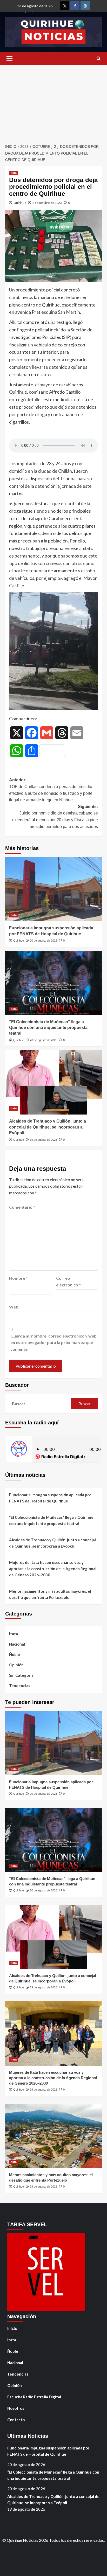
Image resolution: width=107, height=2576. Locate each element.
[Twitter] (65, 6)
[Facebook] (75, 6)
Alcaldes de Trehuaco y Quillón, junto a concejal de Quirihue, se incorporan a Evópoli (48, 1127)
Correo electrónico (68, 1281)
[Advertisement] (53, 102)
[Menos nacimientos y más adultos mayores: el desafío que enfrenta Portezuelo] (53, 2136)
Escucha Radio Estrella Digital (34, 2397)
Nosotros (16, 2408)
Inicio (12, 2328)
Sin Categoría (21, 1675)
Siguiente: (55, 817)
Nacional (17, 1644)
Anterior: (51, 790)
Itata (14, 173)
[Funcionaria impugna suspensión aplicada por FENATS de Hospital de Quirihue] (53, 889)
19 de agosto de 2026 (44, 1140)
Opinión (16, 1665)
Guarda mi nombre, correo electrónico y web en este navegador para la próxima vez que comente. (53, 1342)
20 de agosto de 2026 (44, 941)
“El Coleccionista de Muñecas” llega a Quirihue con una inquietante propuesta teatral (48, 1028)
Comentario (22, 1207)
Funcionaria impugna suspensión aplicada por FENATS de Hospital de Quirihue (50, 1498)
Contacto (16, 2420)
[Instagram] (85, 6)
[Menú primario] (9, 59)
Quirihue (20, 203)
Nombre (18, 1278)
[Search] (99, 59)
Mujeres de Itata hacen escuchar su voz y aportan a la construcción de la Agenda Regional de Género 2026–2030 (53, 1569)
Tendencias (20, 1686)
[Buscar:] (40, 1404)
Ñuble (15, 1654)
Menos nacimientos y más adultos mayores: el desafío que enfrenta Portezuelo (50, 1594)
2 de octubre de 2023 (47, 203)
